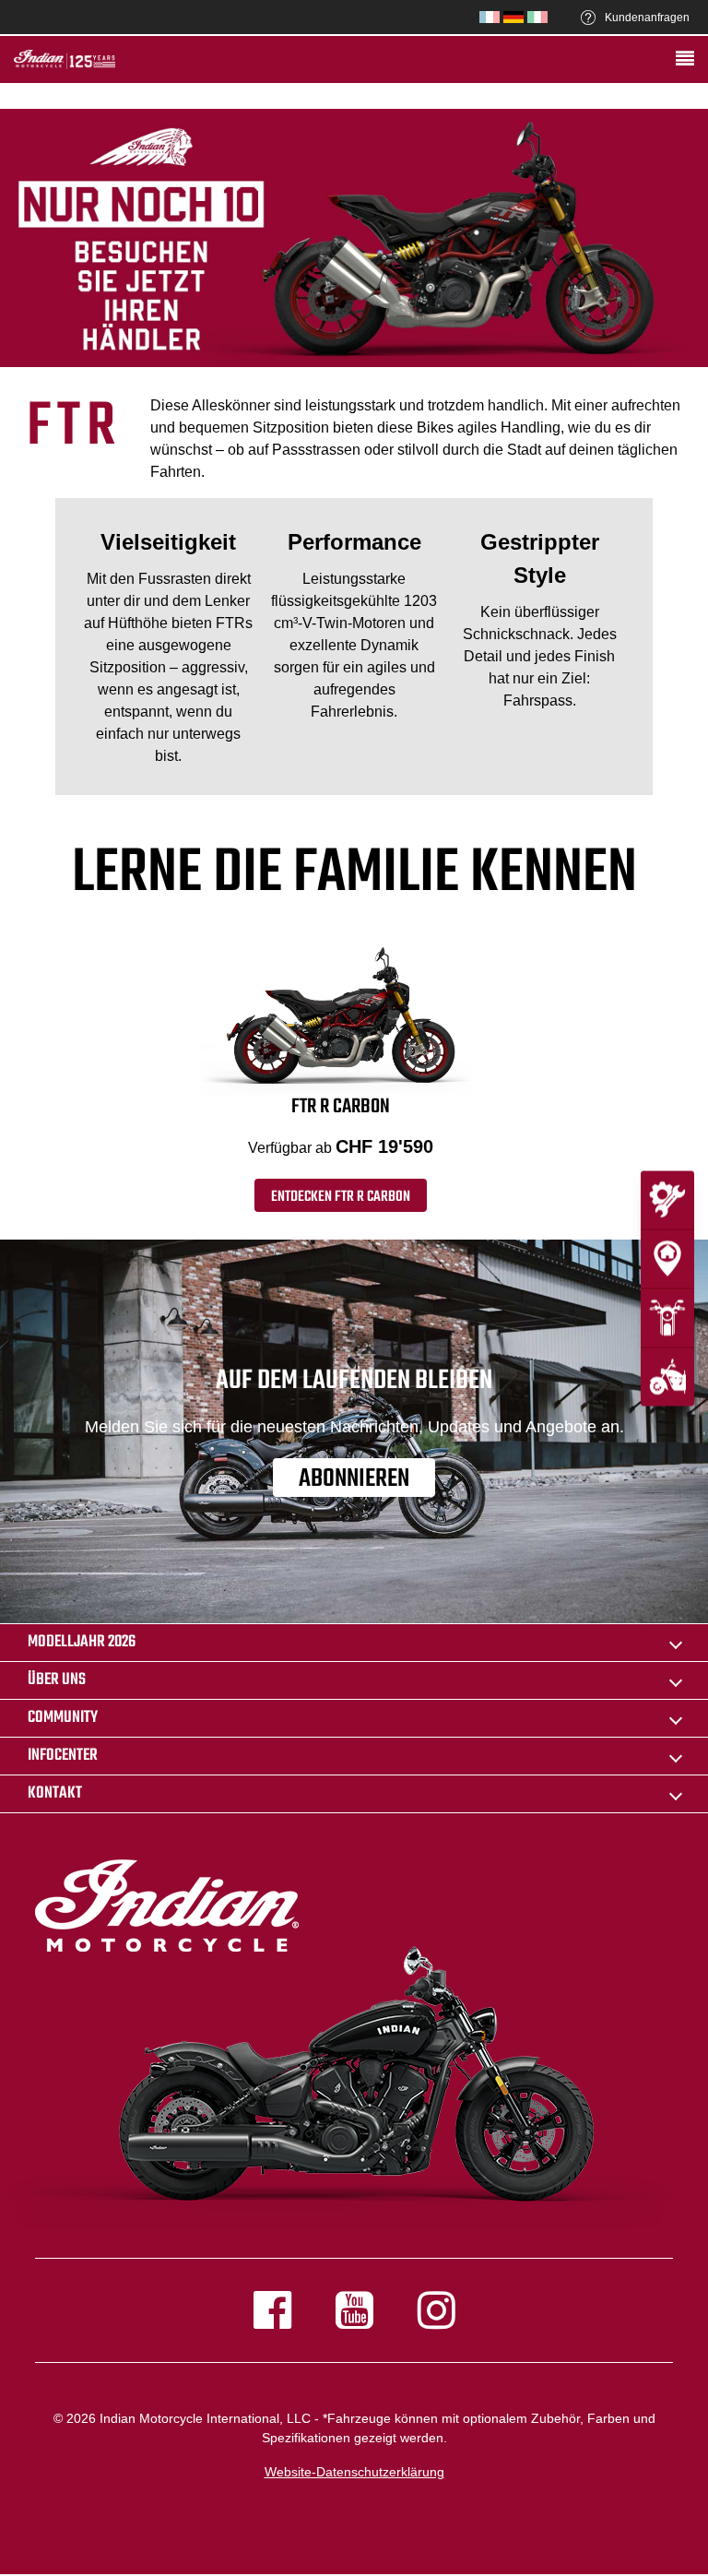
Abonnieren (354, 1478)
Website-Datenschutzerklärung (354, 2472)
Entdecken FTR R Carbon (341, 1197)
